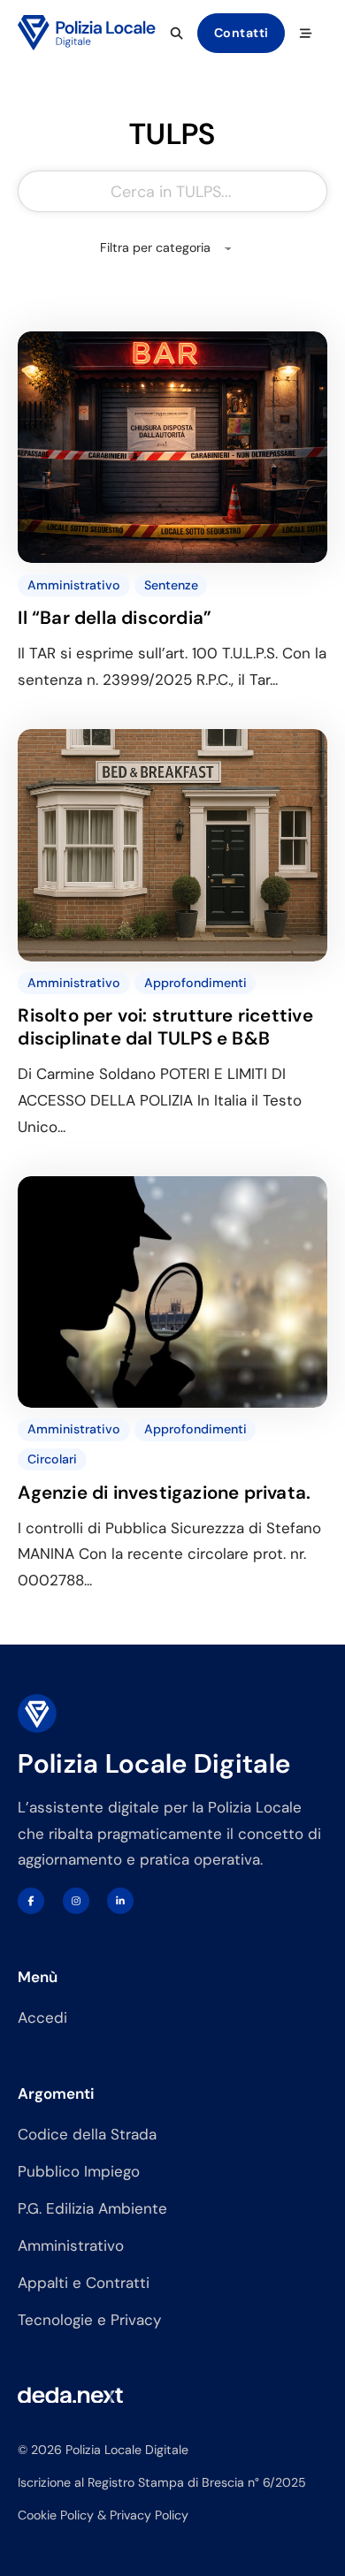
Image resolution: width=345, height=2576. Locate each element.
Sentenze (171, 585)
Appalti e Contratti (84, 2283)
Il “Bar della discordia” (115, 618)
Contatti (241, 33)
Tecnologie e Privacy (89, 2320)
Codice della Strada (87, 2134)
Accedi (42, 2017)
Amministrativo (74, 585)
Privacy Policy (149, 2515)
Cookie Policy (56, 2515)
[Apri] (306, 33)
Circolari (52, 1459)
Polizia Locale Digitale (154, 1763)
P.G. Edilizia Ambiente (92, 2208)
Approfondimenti (195, 983)
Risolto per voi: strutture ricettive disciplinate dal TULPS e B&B (165, 1027)
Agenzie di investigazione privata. (164, 1493)
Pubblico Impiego (79, 2171)
